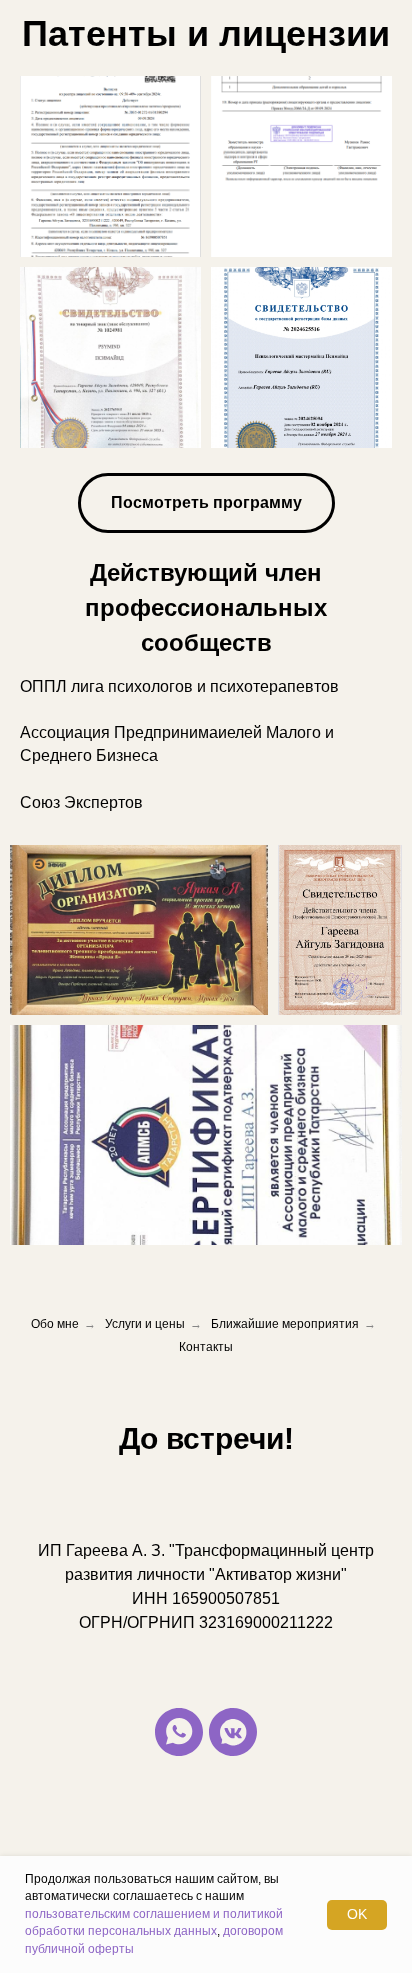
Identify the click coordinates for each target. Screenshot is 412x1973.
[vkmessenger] (233, 1732)
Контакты (206, 1347)
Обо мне (55, 1324)
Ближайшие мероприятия (285, 1324)
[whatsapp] (179, 1732)
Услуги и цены (145, 1324)
